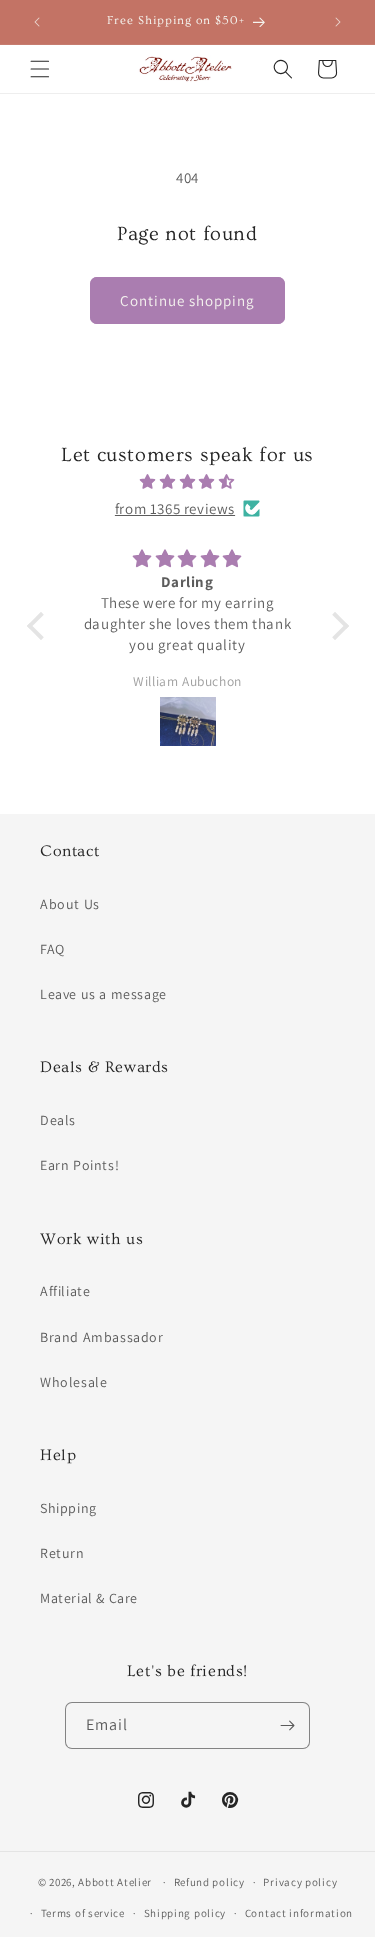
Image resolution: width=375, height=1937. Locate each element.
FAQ (52, 949)
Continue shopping (187, 300)
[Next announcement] (338, 22)
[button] (40, 69)
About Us (70, 904)
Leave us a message (103, 994)
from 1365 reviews (175, 508)
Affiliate (65, 1291)
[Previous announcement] (37, 22)
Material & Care (89, 1598)
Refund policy (209, 1882)
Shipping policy (185, 1913)
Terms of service (83, 1913)
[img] (188, 481)
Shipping (68, 1508)
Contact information (299, 1913)
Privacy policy (300, 1882)
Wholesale (73, 1382)
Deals (58, 1120)
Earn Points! (79, 1165)
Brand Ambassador (102, 1337)
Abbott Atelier (115, 1882)
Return (62, 1553)
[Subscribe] (287, 1725)
